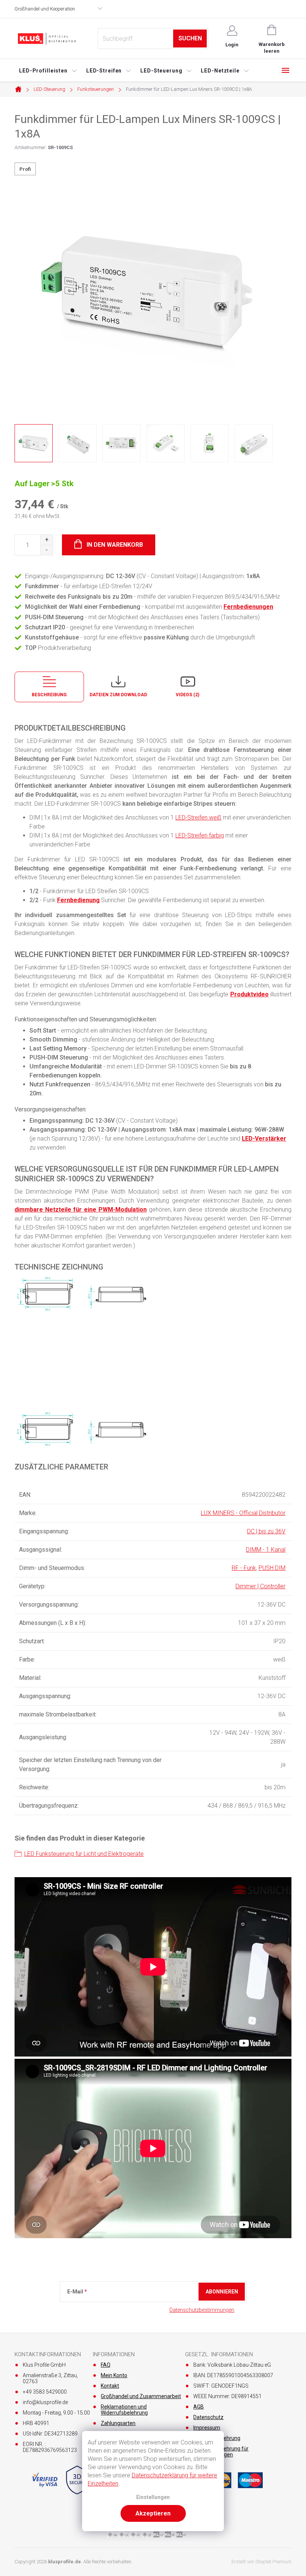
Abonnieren (222, 2292)
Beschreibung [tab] (49, 695)
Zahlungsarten (118, 2423)
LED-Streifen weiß (198, 817)
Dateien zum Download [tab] (118, 695)
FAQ (106, 2365)
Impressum (207, 2428)
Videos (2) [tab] (188, 695)
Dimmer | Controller (260, 1586)
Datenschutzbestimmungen (202, 2310)
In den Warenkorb (115, 545)
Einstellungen (153, 2497)
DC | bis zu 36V (266, 1531)
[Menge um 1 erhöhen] (46, 540)
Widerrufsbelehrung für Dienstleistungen (221, 2452)
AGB (199, 2407)
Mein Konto (114, 2375)
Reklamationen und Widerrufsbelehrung (124, 2410)
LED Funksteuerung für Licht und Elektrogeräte (84, 1854)
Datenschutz (208, 2417)
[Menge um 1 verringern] (46, 550)
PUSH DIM (272, 1568)
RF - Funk (244, 1568)
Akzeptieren (153, 2513)
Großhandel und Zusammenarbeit (141, 2396)
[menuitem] (48, 71)
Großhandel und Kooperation (45, 9)
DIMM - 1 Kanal (266, 1550)
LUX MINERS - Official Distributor (243, 1513)
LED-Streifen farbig (200, 835)
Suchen (190, 38)
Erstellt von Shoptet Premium (261, 2562)
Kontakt (110, 2386)
